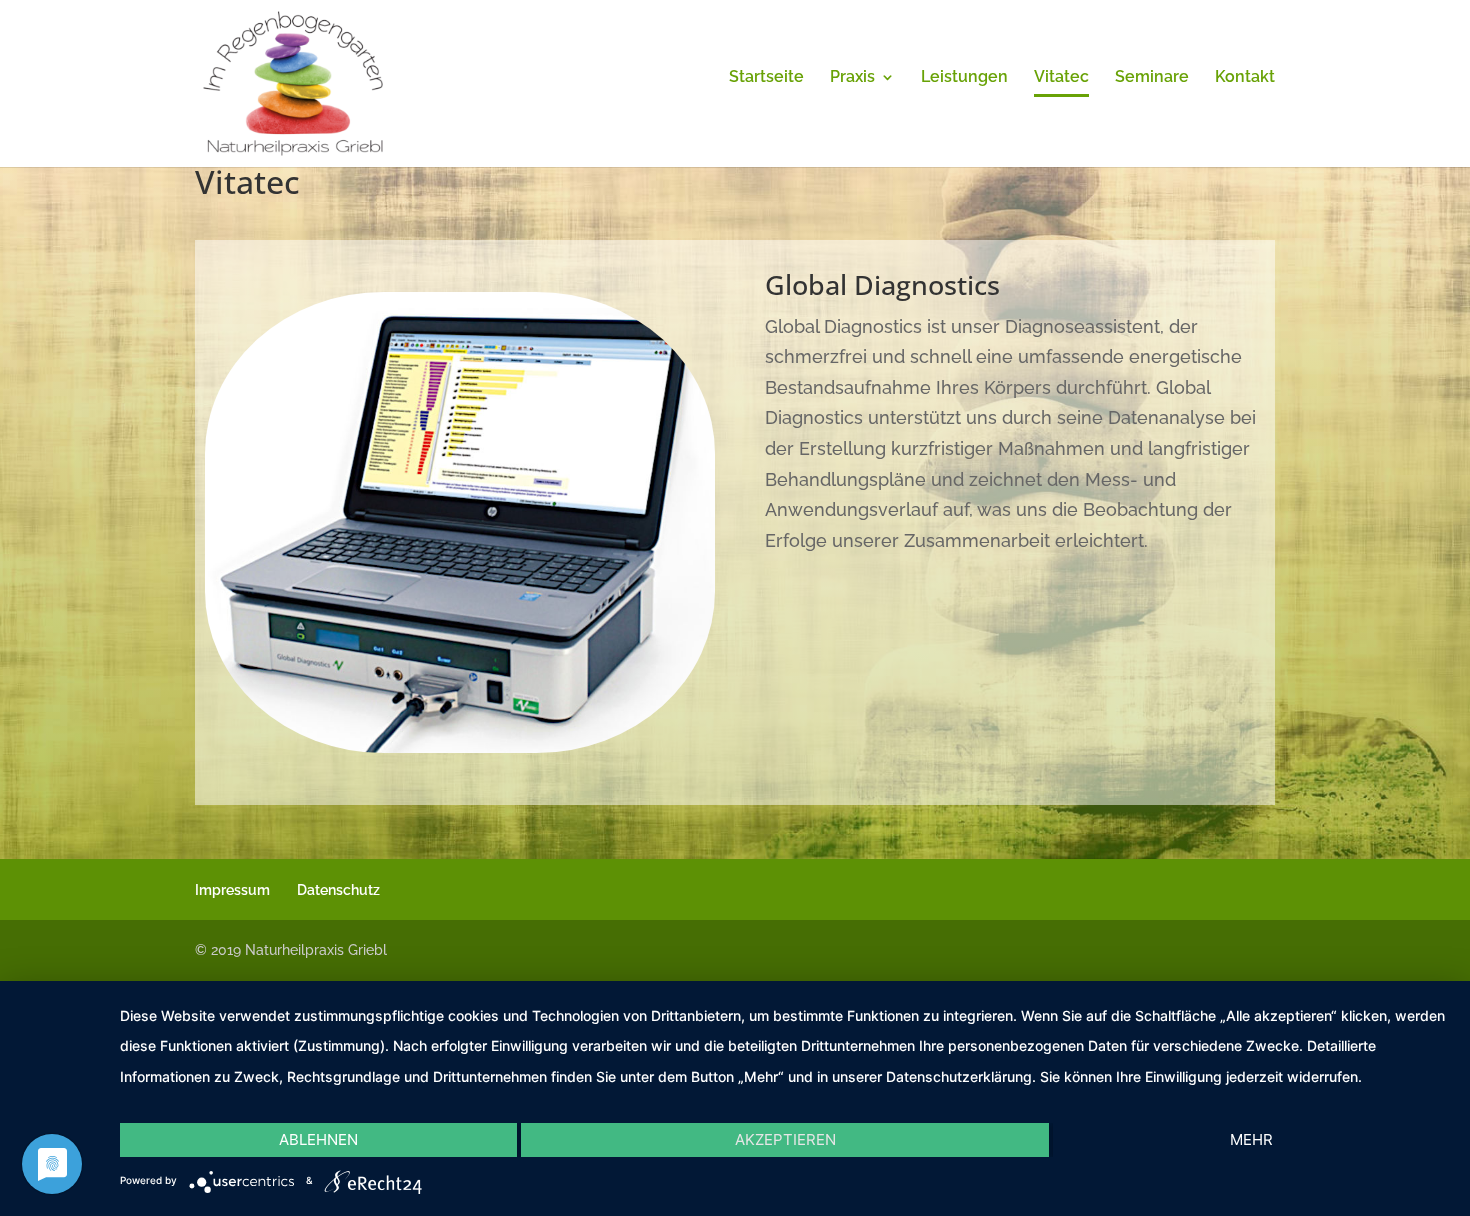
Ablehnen (318, 1139)
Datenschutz (338, 890)
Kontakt (1245, 78)
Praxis (852, 78)
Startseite (766, 78)
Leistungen (964, 78)
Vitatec (1061, 78)
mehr (1251, 1139)
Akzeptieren (785, 1139)
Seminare (1152, 78)
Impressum (232, 890)
